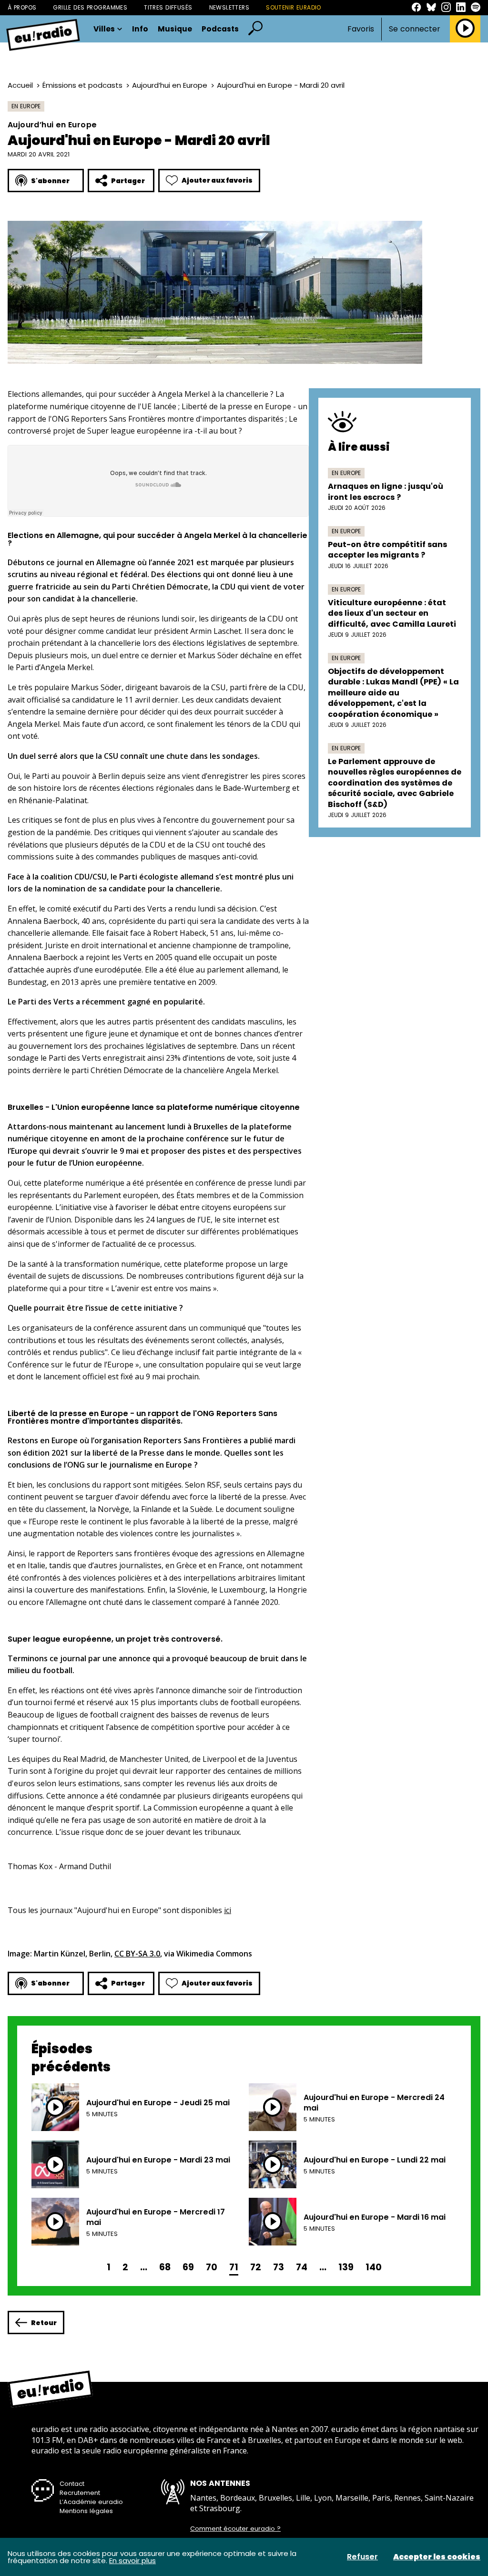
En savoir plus (132, 2560)
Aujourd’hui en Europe (170, 85)
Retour (44, 2323)
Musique (175, 29)
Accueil (20, 85)
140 (374, 2267)
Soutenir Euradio (294, 7)
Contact (72, 2484)
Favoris (361, 29)
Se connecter (415, 29)
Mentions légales (86, 2511)
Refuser (362, 2557)
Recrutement (80, 2493)
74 (302, 2267)
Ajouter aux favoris (217, 180)
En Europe (26, 106)
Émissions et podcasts (82, 85)
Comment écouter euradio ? (235, 2529)
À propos (22, 7)
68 (165, 2267)
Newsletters (229, 7)
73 (279, 2267)
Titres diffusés (168, 7)
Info (140, 29)
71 (234, 2267)
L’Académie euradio (91, 2502)
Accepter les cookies (437, 2557)
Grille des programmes (90, 7)
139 (346, 2267)
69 (188, 2267)
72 (256, 2267)
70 (212, 2267)
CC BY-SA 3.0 (137, 1954)
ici (228, 1910)
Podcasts (220, 29)
